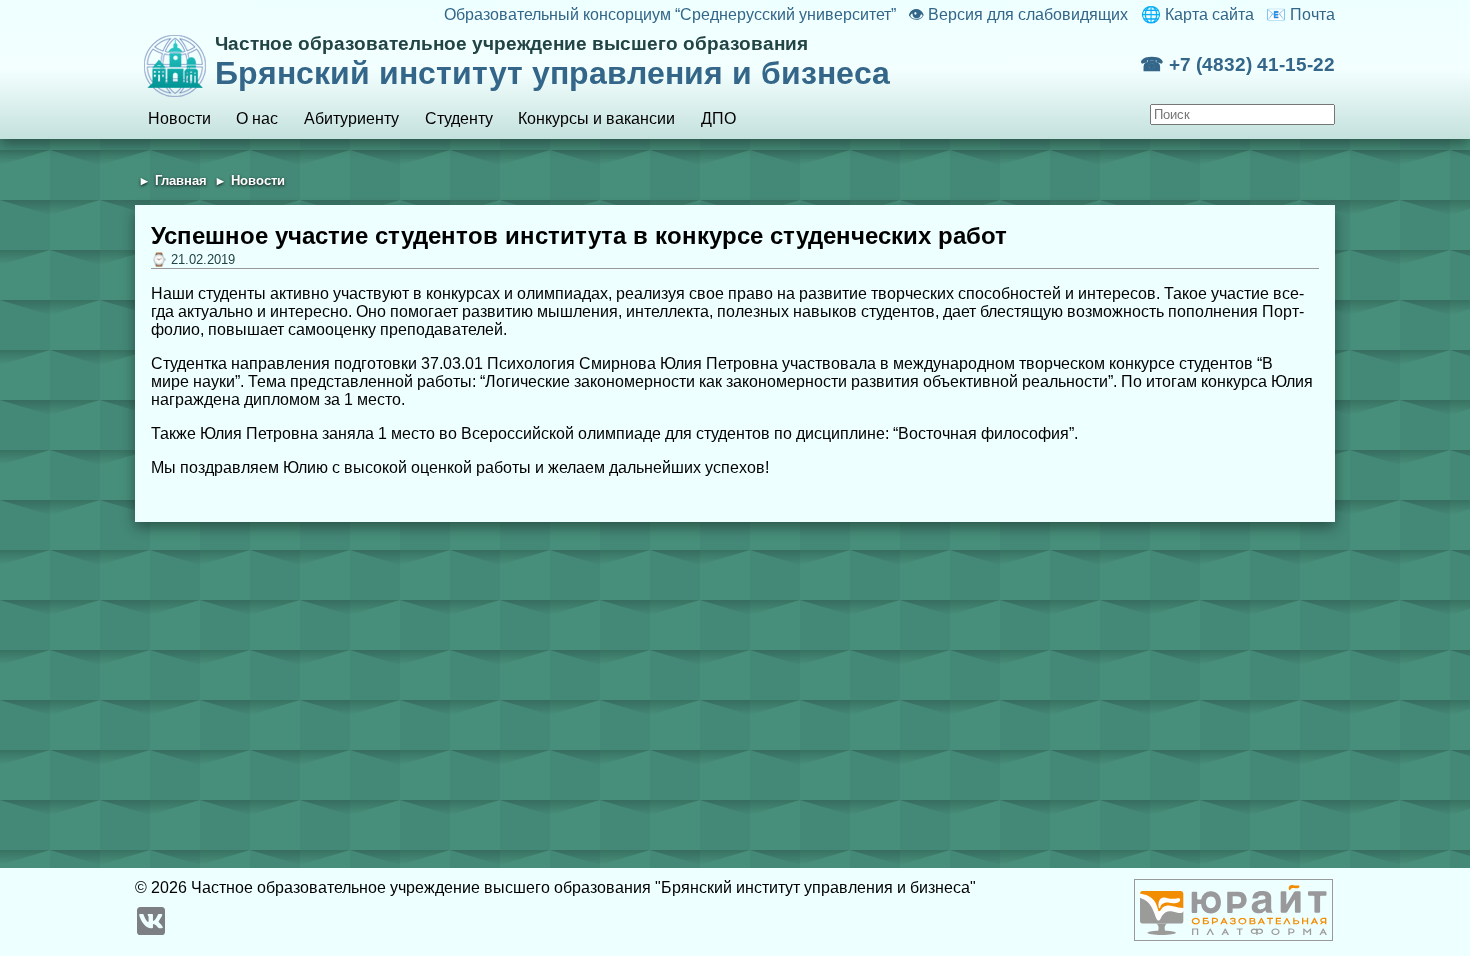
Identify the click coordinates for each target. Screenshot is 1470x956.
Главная (181, 180)
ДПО (718, 118)
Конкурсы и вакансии (596, 118)
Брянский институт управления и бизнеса (552, 62)
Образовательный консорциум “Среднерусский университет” (669, 14)
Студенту (459, 118)
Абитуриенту (351, 118)
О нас (257, 118)
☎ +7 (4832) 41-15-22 (1237, 64)
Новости (179, 118)
